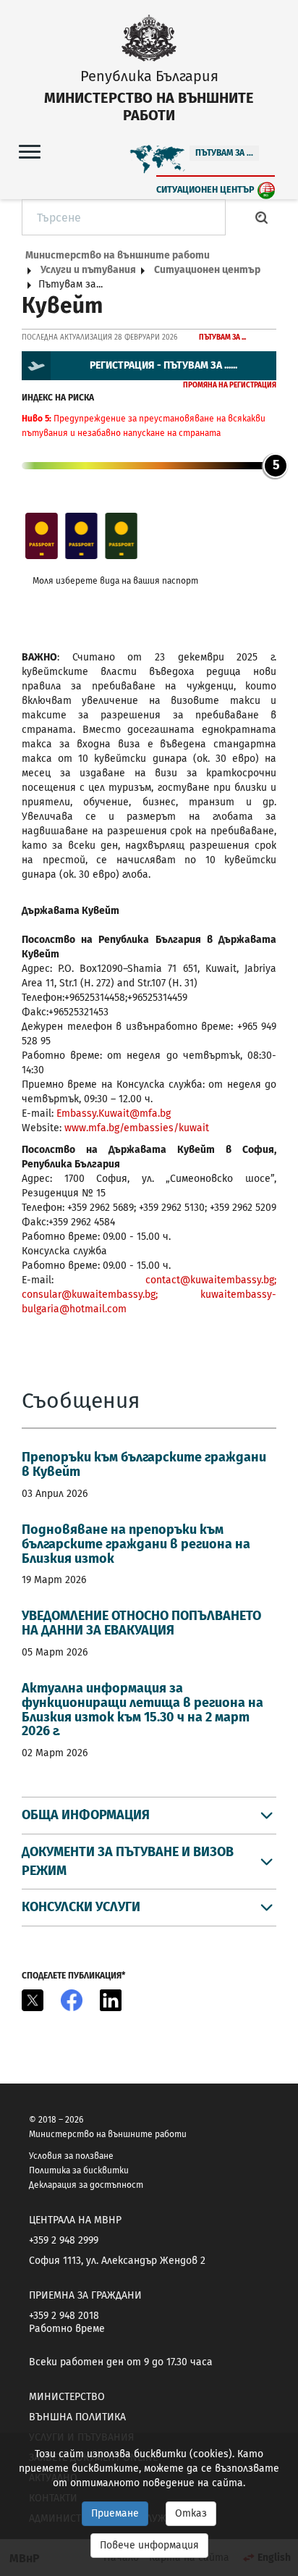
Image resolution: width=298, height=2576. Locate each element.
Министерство (67, 2397)
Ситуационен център (205, 189)
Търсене (262, 217)
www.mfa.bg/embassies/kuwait (137, 1128)
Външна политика (77, 2417)
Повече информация (149, 2545)
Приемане (115, 2513)
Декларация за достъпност (86, 2185)
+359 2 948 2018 (64, 2316)
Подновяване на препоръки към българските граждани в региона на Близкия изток (136, 1544)
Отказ (191, 2513)
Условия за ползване (71, 2156)
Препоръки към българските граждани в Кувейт (144, 1464)
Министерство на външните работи (118, 255)
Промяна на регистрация (230, 385)
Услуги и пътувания (88, 270)
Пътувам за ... (224, 153)
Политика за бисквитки (79, 2170)
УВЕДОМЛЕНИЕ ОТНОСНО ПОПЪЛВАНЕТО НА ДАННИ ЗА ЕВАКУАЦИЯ (141, 1623)
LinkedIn (111, 2000)
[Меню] (30, 151)
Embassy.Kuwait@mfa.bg (114, 1113)
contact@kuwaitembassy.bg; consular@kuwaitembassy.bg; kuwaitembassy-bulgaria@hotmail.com (149, 1295)
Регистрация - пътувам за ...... (163, 365)
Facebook (72, 2000)
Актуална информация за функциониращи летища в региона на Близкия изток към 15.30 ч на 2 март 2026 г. (142, 1709)
